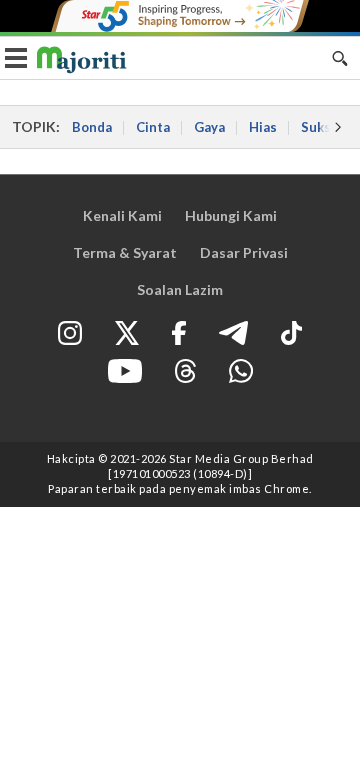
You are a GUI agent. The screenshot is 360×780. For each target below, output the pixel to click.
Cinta (153, 127)
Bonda (92, 127)
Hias (263, 127)
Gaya (209, 127)
